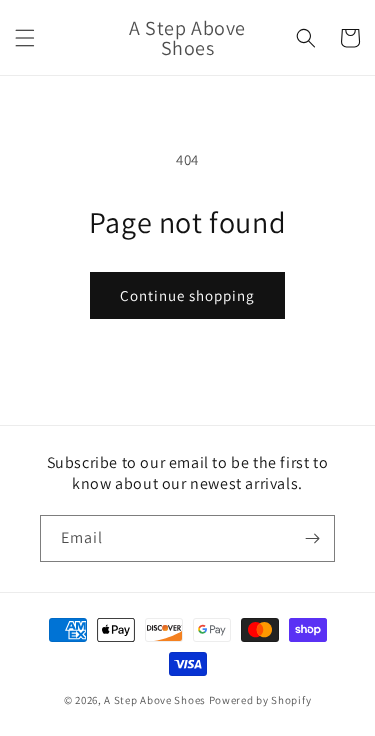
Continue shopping (187, 295)
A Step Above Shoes (155, 700)
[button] (25, 38)
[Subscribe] (312, 538)
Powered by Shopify (260, 700)
